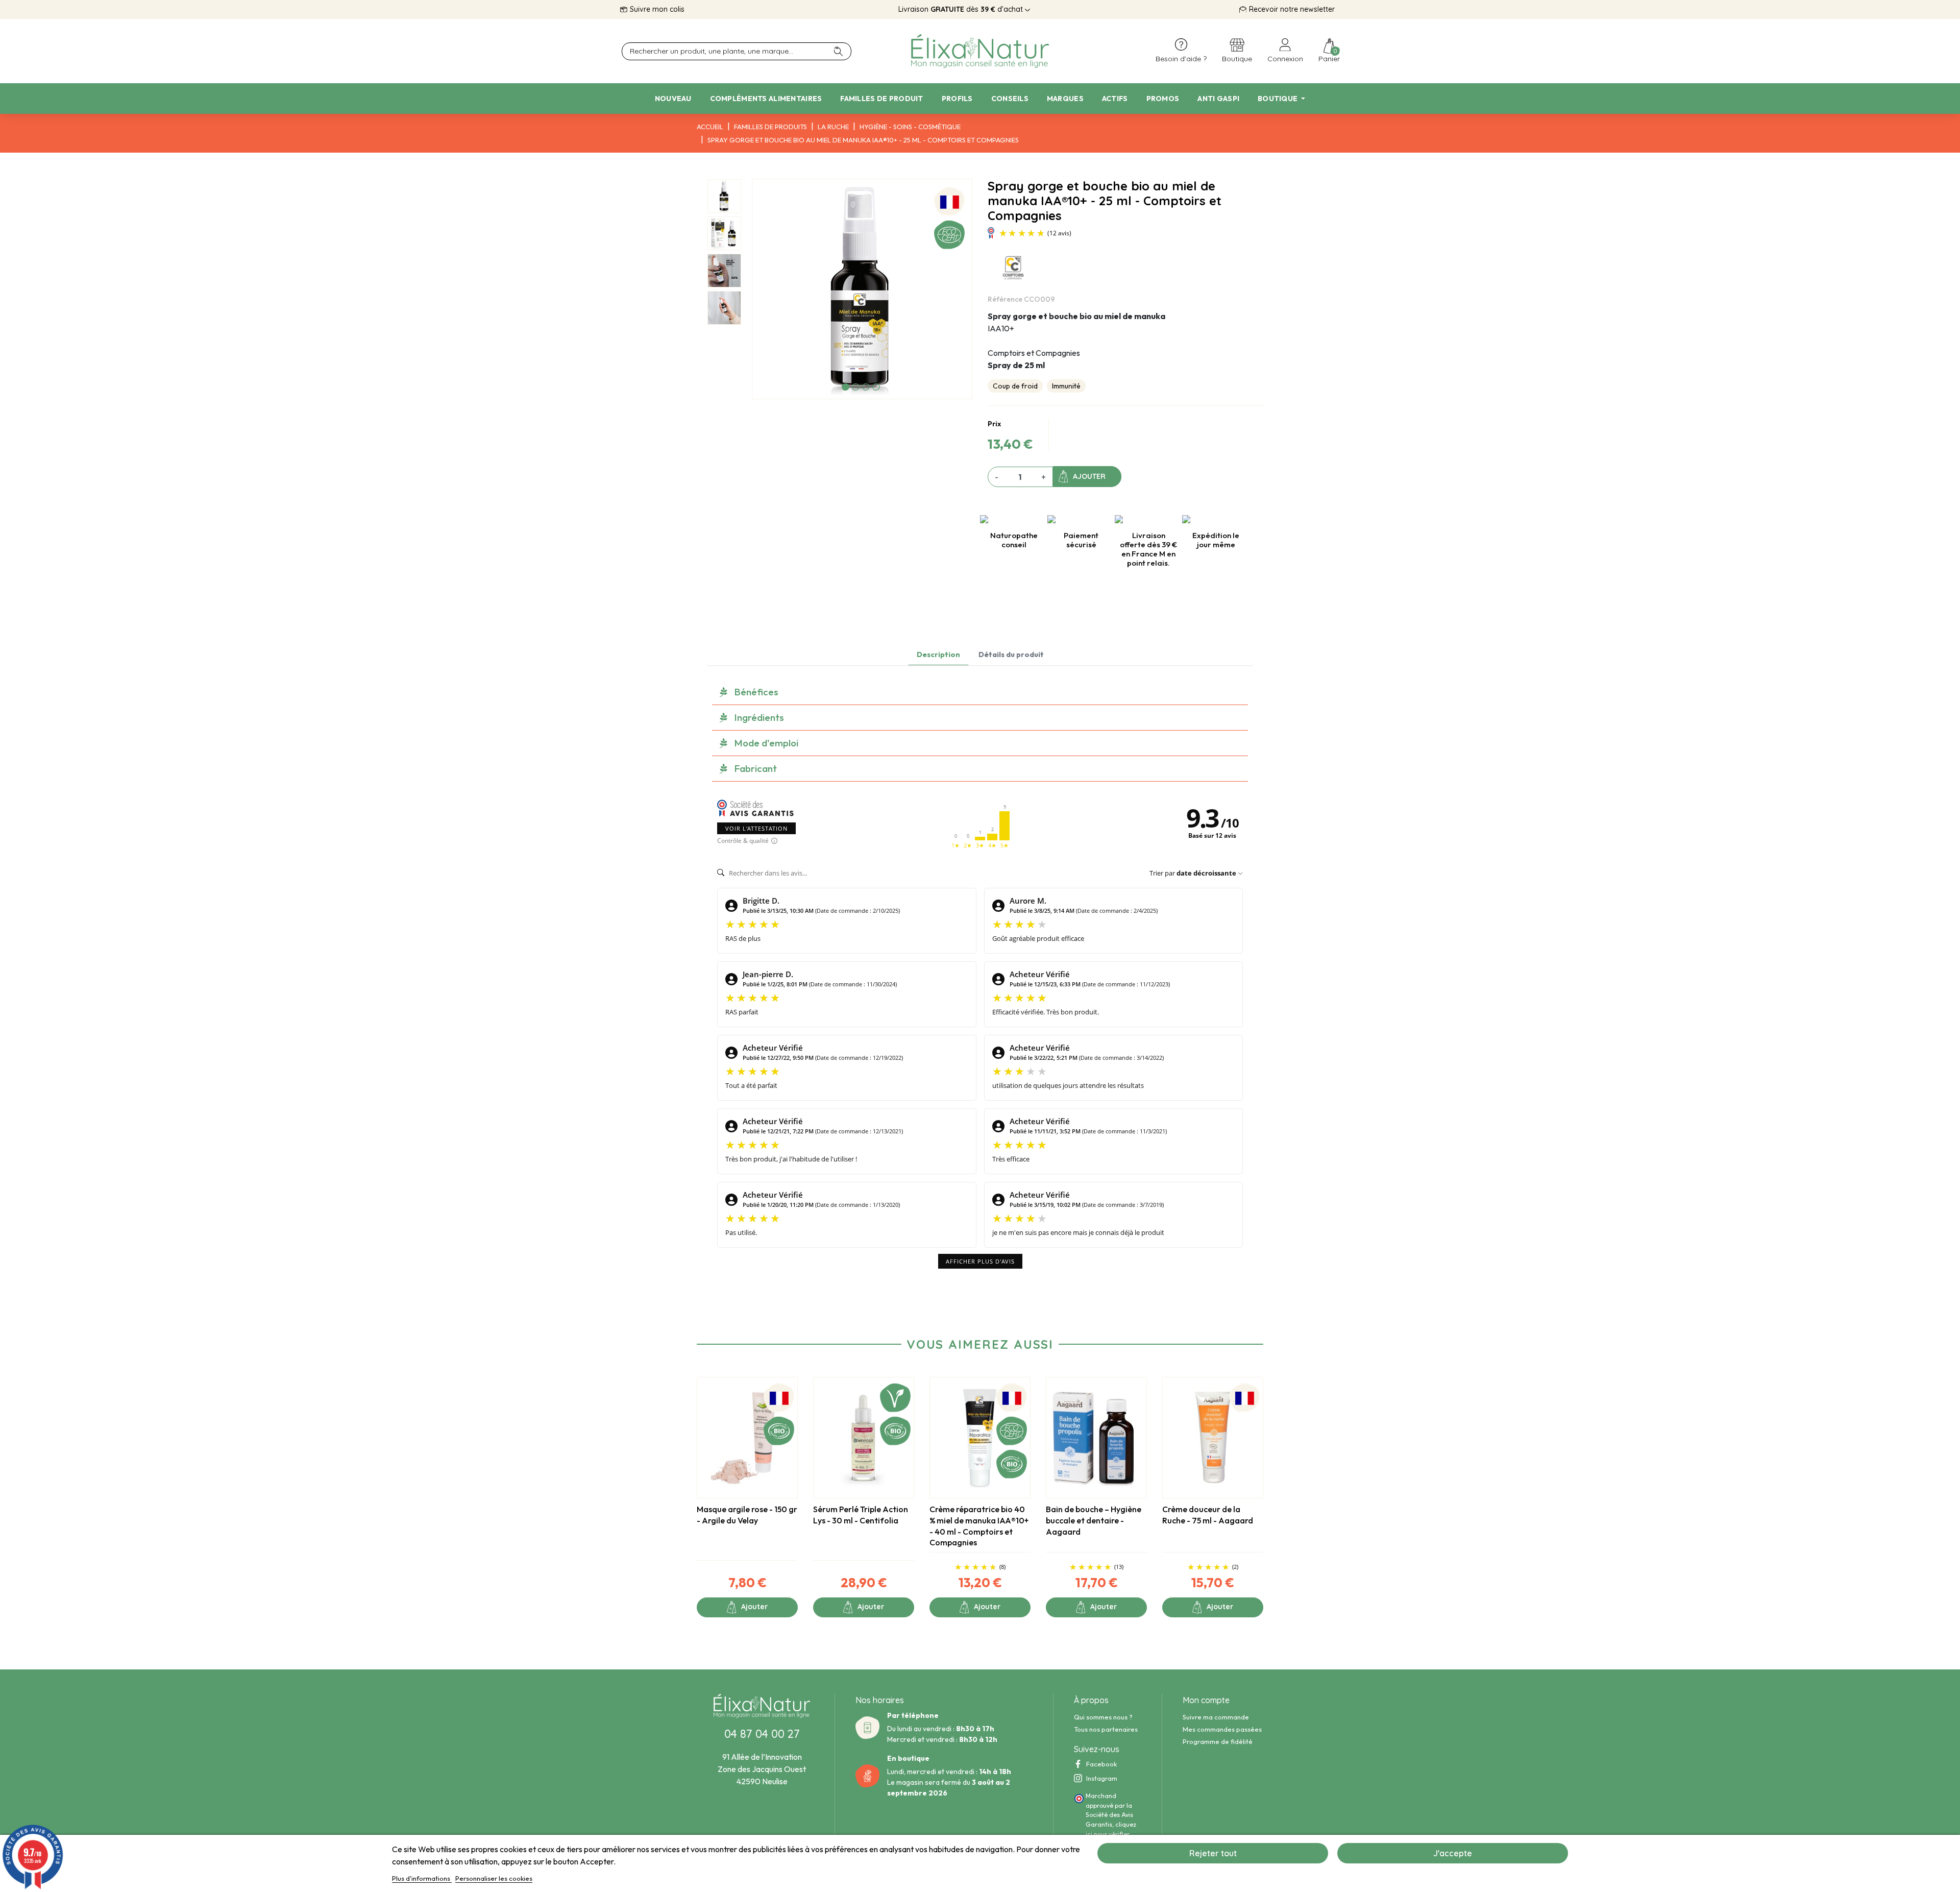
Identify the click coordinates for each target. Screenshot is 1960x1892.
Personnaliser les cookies (494, 1878)
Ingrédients (759, 717)
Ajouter (1089, 476)
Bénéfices (756, 692)
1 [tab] (846, 387)
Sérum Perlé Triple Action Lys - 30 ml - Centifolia (861, 1515)
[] (842, 51)
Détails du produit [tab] (1011, 654)
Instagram (1102, 1778)
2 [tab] (856, 387)
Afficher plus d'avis (980, 1261)
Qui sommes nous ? (1103, 1717)
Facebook (1101, 1764)
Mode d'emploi (766, 743)
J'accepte (1453, 1853)
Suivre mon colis (657, 9)
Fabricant (756, 768)
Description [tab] (938, 654)
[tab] (980, 692)
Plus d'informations (422, 1878)
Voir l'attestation (756, 828)
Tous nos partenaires (1106, 1729)
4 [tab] (876, 387)
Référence (1005, 299)
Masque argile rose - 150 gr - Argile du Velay (747, 1515)
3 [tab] (866, 387)
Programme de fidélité (1218, 1741)
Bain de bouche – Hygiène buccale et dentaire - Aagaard (1094, 1520)
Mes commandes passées (1222, 1729)
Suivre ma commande (1216, 1717)
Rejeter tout (1213, 1853)
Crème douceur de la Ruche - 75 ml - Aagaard (1208, 1515)
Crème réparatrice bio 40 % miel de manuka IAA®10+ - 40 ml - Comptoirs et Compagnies (979, 1526)
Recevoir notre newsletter (1292, 9)
